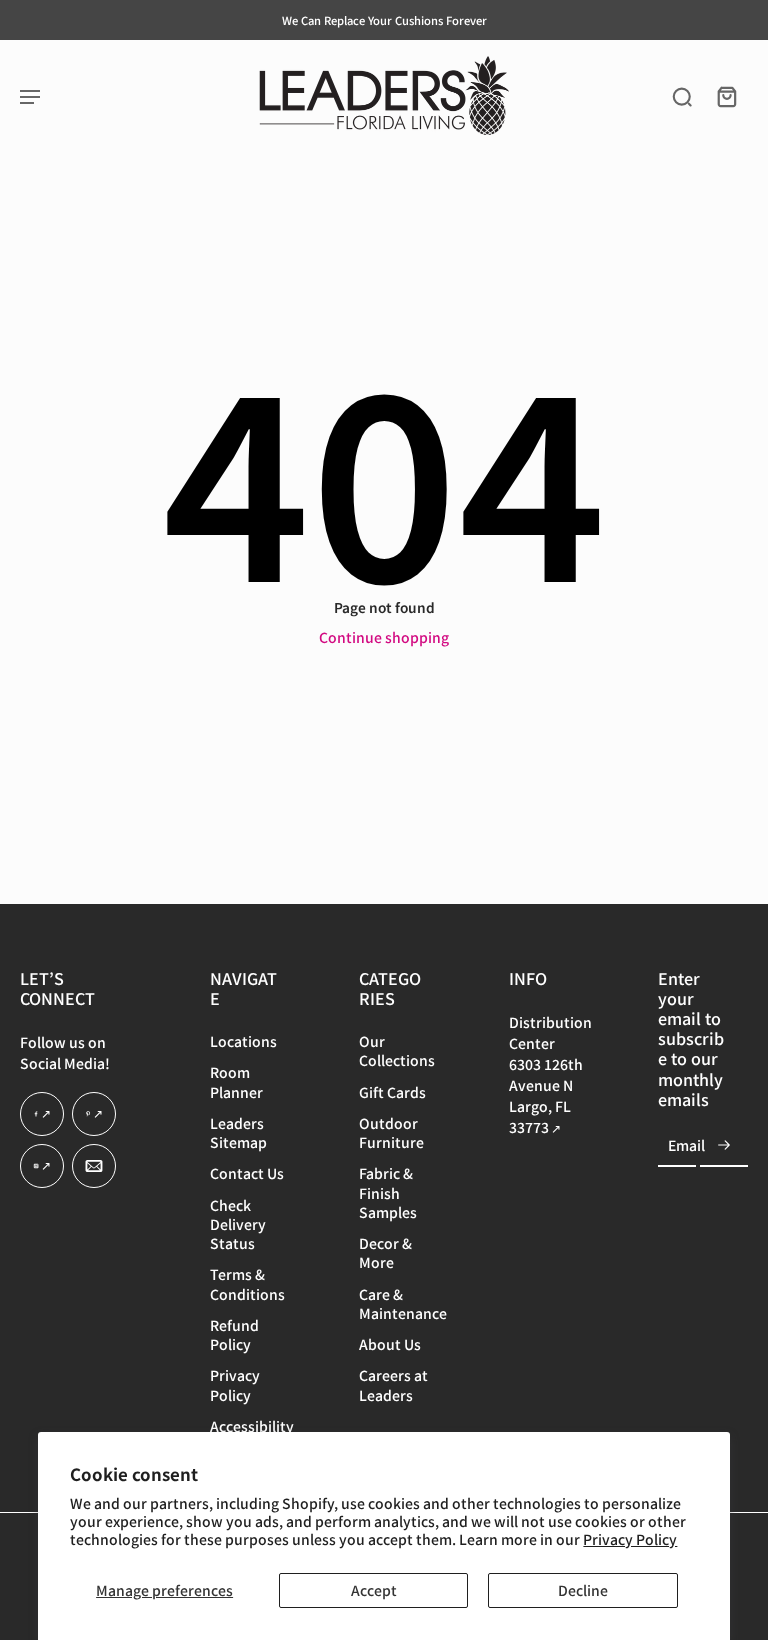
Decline (583, 1590)
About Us (390, 1344)
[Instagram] (42, 1166)
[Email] (94, 1166)
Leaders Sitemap (238, 1133)
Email (686, 1145)
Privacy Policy (630, 1539)
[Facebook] (42, 1114)
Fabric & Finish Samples (388, 1193)
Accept (374, 1590)
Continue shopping (384, 637)
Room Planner (236, 1082)
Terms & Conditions (247, 1284)
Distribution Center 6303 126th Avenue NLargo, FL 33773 (550, 1074)
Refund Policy (234, 1335)
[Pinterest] (94, 1114)
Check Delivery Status (238, 1224)
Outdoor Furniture (391, 1133)
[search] (682, 96)
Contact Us (247, 1173)
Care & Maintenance (403, 1303)
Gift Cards (392, 1091)
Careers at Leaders (393, 1385)
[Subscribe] (724, 1145)
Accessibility (252, 1426)
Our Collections (397, 1051)
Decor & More (385, 1253)
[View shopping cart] (726, 96)
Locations (243, 1041)
